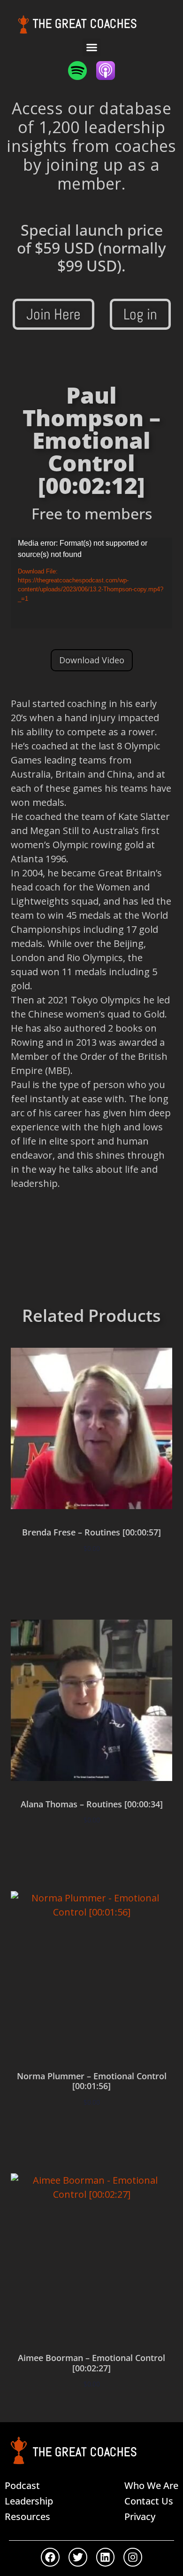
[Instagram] (133, 2557)
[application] (91, 583)
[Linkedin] (106, 2557)
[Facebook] (50, 2557)
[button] (91, 48)
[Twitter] (78, 2557)
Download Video (92, 660)
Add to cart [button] (91, 1576)
